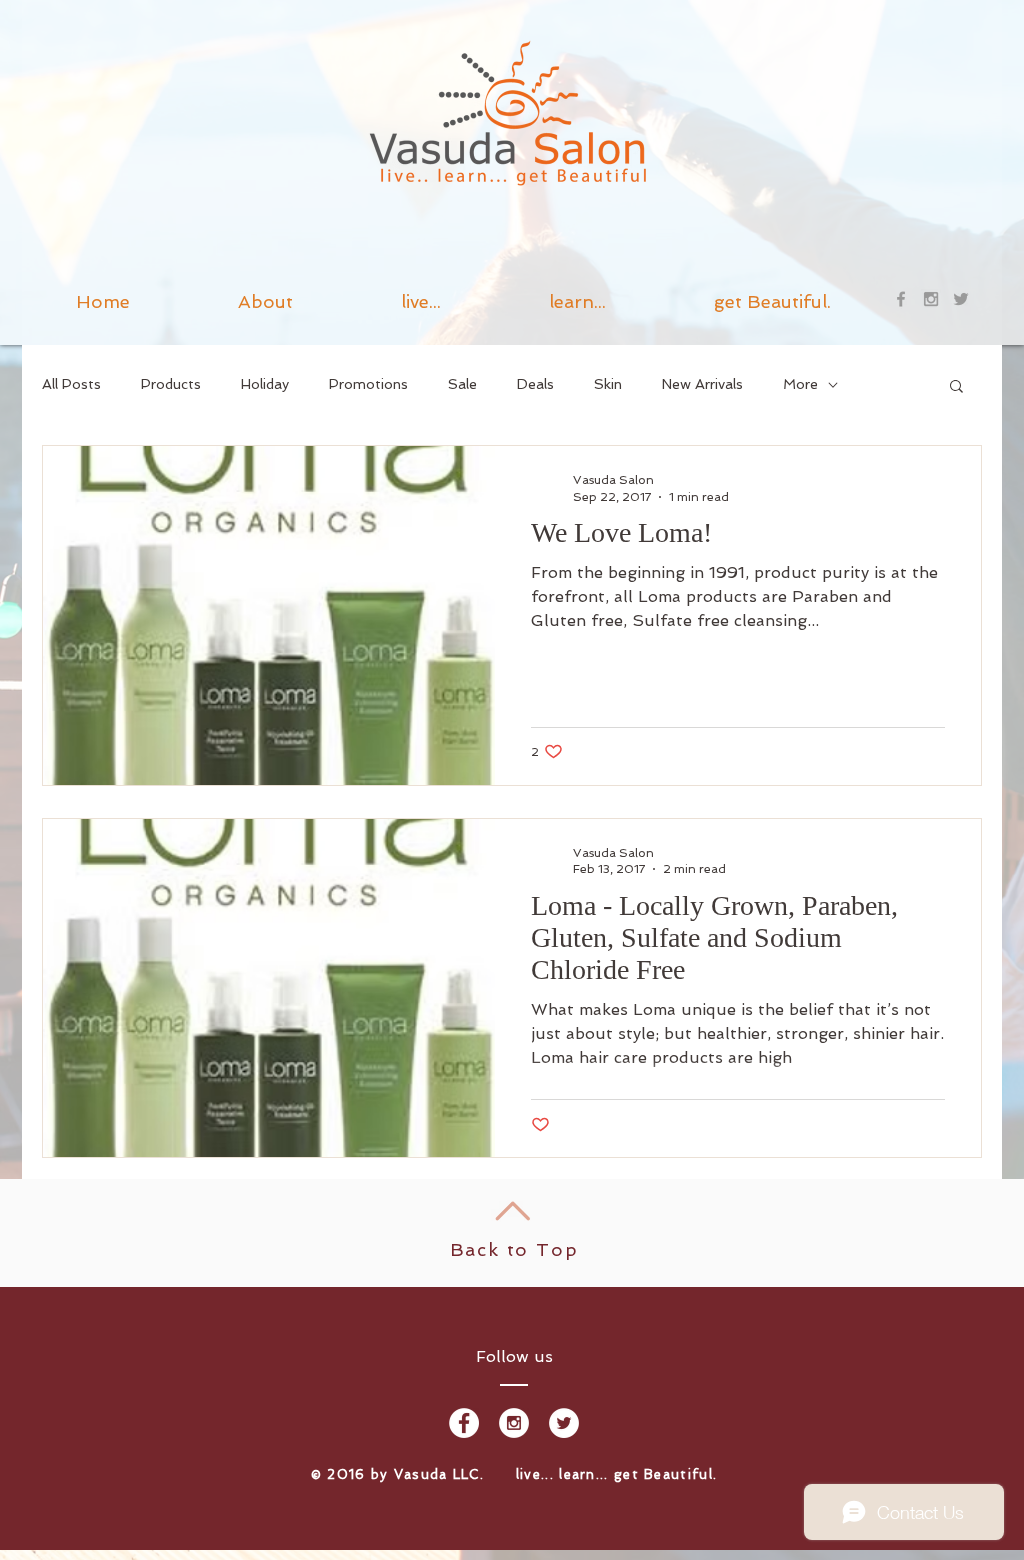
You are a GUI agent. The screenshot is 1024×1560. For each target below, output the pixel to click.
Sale (462, 384)
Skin (608, 384)
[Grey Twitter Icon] (961, 299)
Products (171, 384)
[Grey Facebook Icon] (901, 299)
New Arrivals (702, 384)
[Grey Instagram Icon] (931, 299)
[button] (577, 299)
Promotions (368, 384)
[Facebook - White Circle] (464, 1423)
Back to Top (514, 1249)
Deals (535, 384)
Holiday (265, 384)
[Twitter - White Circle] (564, 1423)
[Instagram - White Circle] (514, 1423)
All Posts (71, 384)
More (800, 384)
